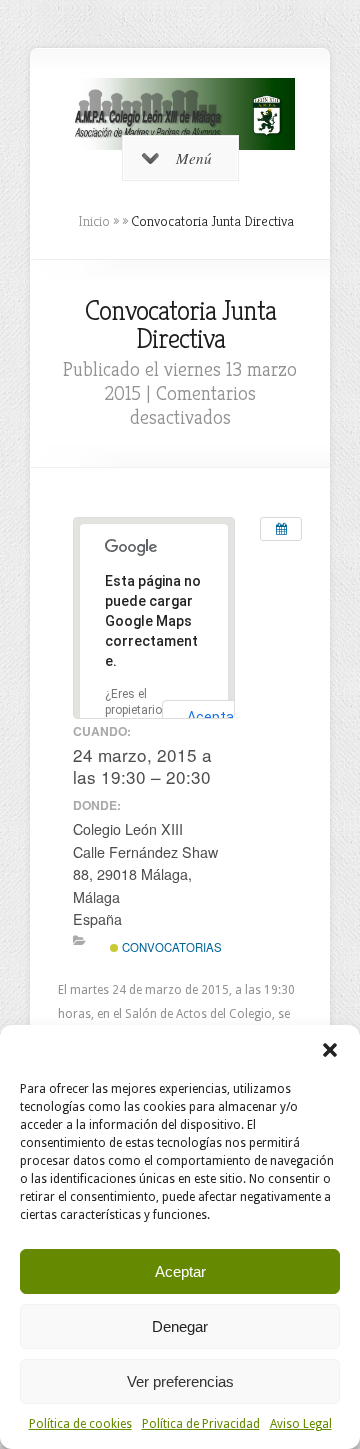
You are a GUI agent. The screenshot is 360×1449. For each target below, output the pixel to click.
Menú (194, 158)
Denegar (180, 1326)
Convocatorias (170, 947)
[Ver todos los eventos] (281, 529)
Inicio (94, 221)
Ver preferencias (180, 1381)
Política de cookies (80, 1424)
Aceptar (180, 1271)
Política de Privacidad (201, 1424)
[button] (330, 1050)
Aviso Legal (301, 1424)
